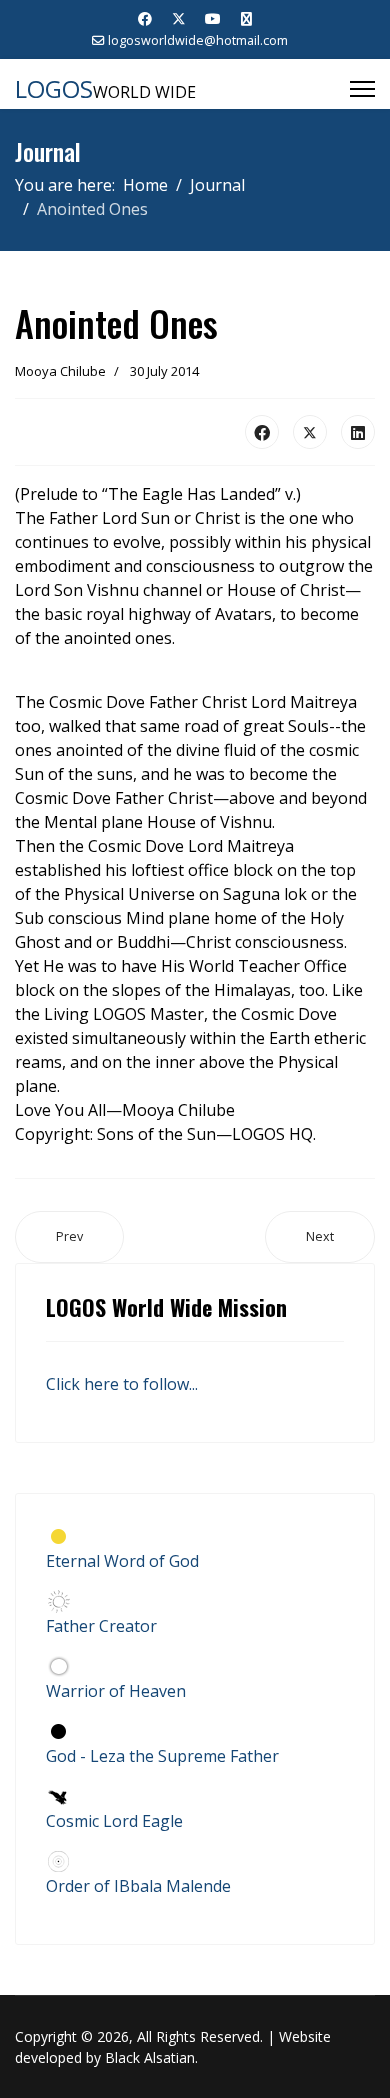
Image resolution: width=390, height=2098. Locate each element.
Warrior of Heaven (116, 1691)
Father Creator (101, 1626)
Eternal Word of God (122, 1561)
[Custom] (246, 18)
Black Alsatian (150, 2057)
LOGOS (54, 89)
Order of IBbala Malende (138, 1886)
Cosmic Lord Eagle (114, 1821)
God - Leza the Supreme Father (162, 1756)
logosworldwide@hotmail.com (198, 40)
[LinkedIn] (358, 432)
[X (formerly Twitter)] (310, 432)
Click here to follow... (122, 1384)
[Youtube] (213, 18)
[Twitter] (179, 18)
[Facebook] (145, 18)
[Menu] (362, 89)
